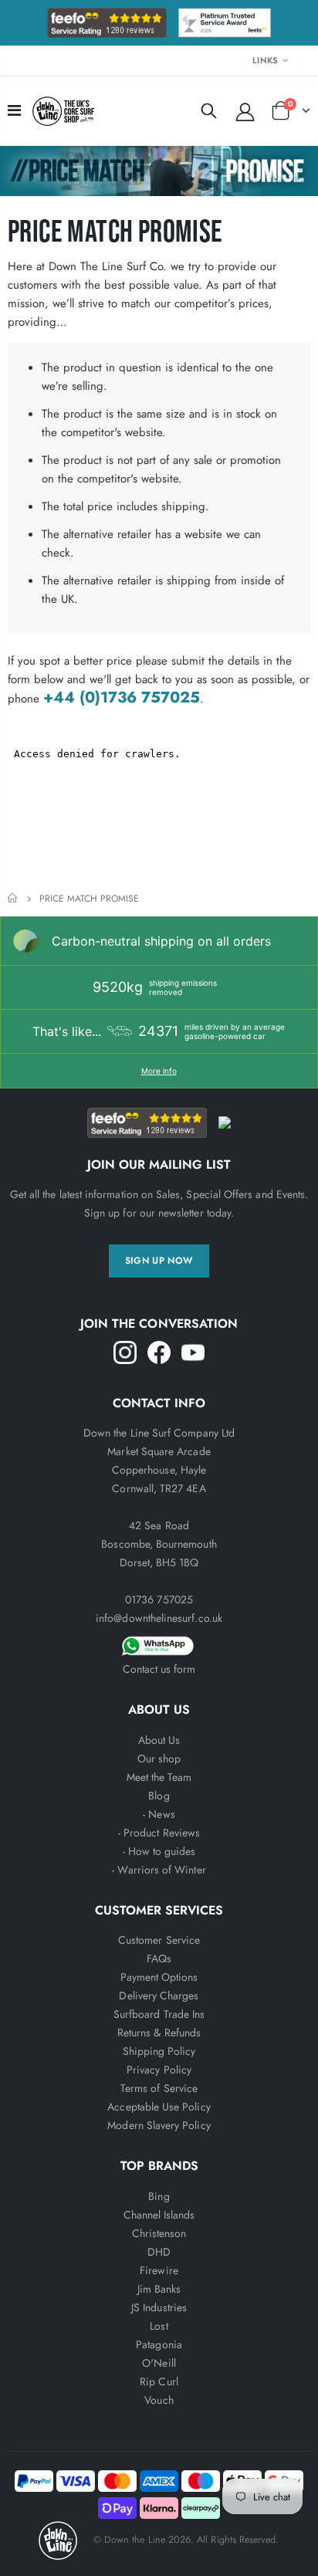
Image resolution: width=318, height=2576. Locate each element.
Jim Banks (159, 2289)
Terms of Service (159, 2088)
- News (159, 1814)
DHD (159, 2252)
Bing (159, 2196)
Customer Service (159, 1940)
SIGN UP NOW (159, 1261)
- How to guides (159, 1851)
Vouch (159, 2400)
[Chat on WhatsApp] (159, 1643)
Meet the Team (159, 1777)
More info (159, 1071)
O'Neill (159, 2363)
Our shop (159, 1759)
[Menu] (14, 111)
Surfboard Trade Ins (159, 2014)
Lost (159, 2326)
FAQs (159, 1958)
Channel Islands (159, 2215)
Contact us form (159, 1669)
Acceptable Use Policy (159, 2107)
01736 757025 (159, 1599)
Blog (159, 1796)
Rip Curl (159, 2381)
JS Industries (159, 2307)
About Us (159, 1740)
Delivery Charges (159, 1995)
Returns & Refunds (159, 2033)
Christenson (159, 2233)
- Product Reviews (159, 1833)
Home (14, 898)
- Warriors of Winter (159, 1870)
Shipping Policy (159, 2051)
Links (265, 60)
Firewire (159, 2270)
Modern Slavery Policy (159, 2125)
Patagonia (159, 2344)
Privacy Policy (159, 2070)
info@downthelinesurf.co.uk (159, 1618)
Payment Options (159, 1977)
